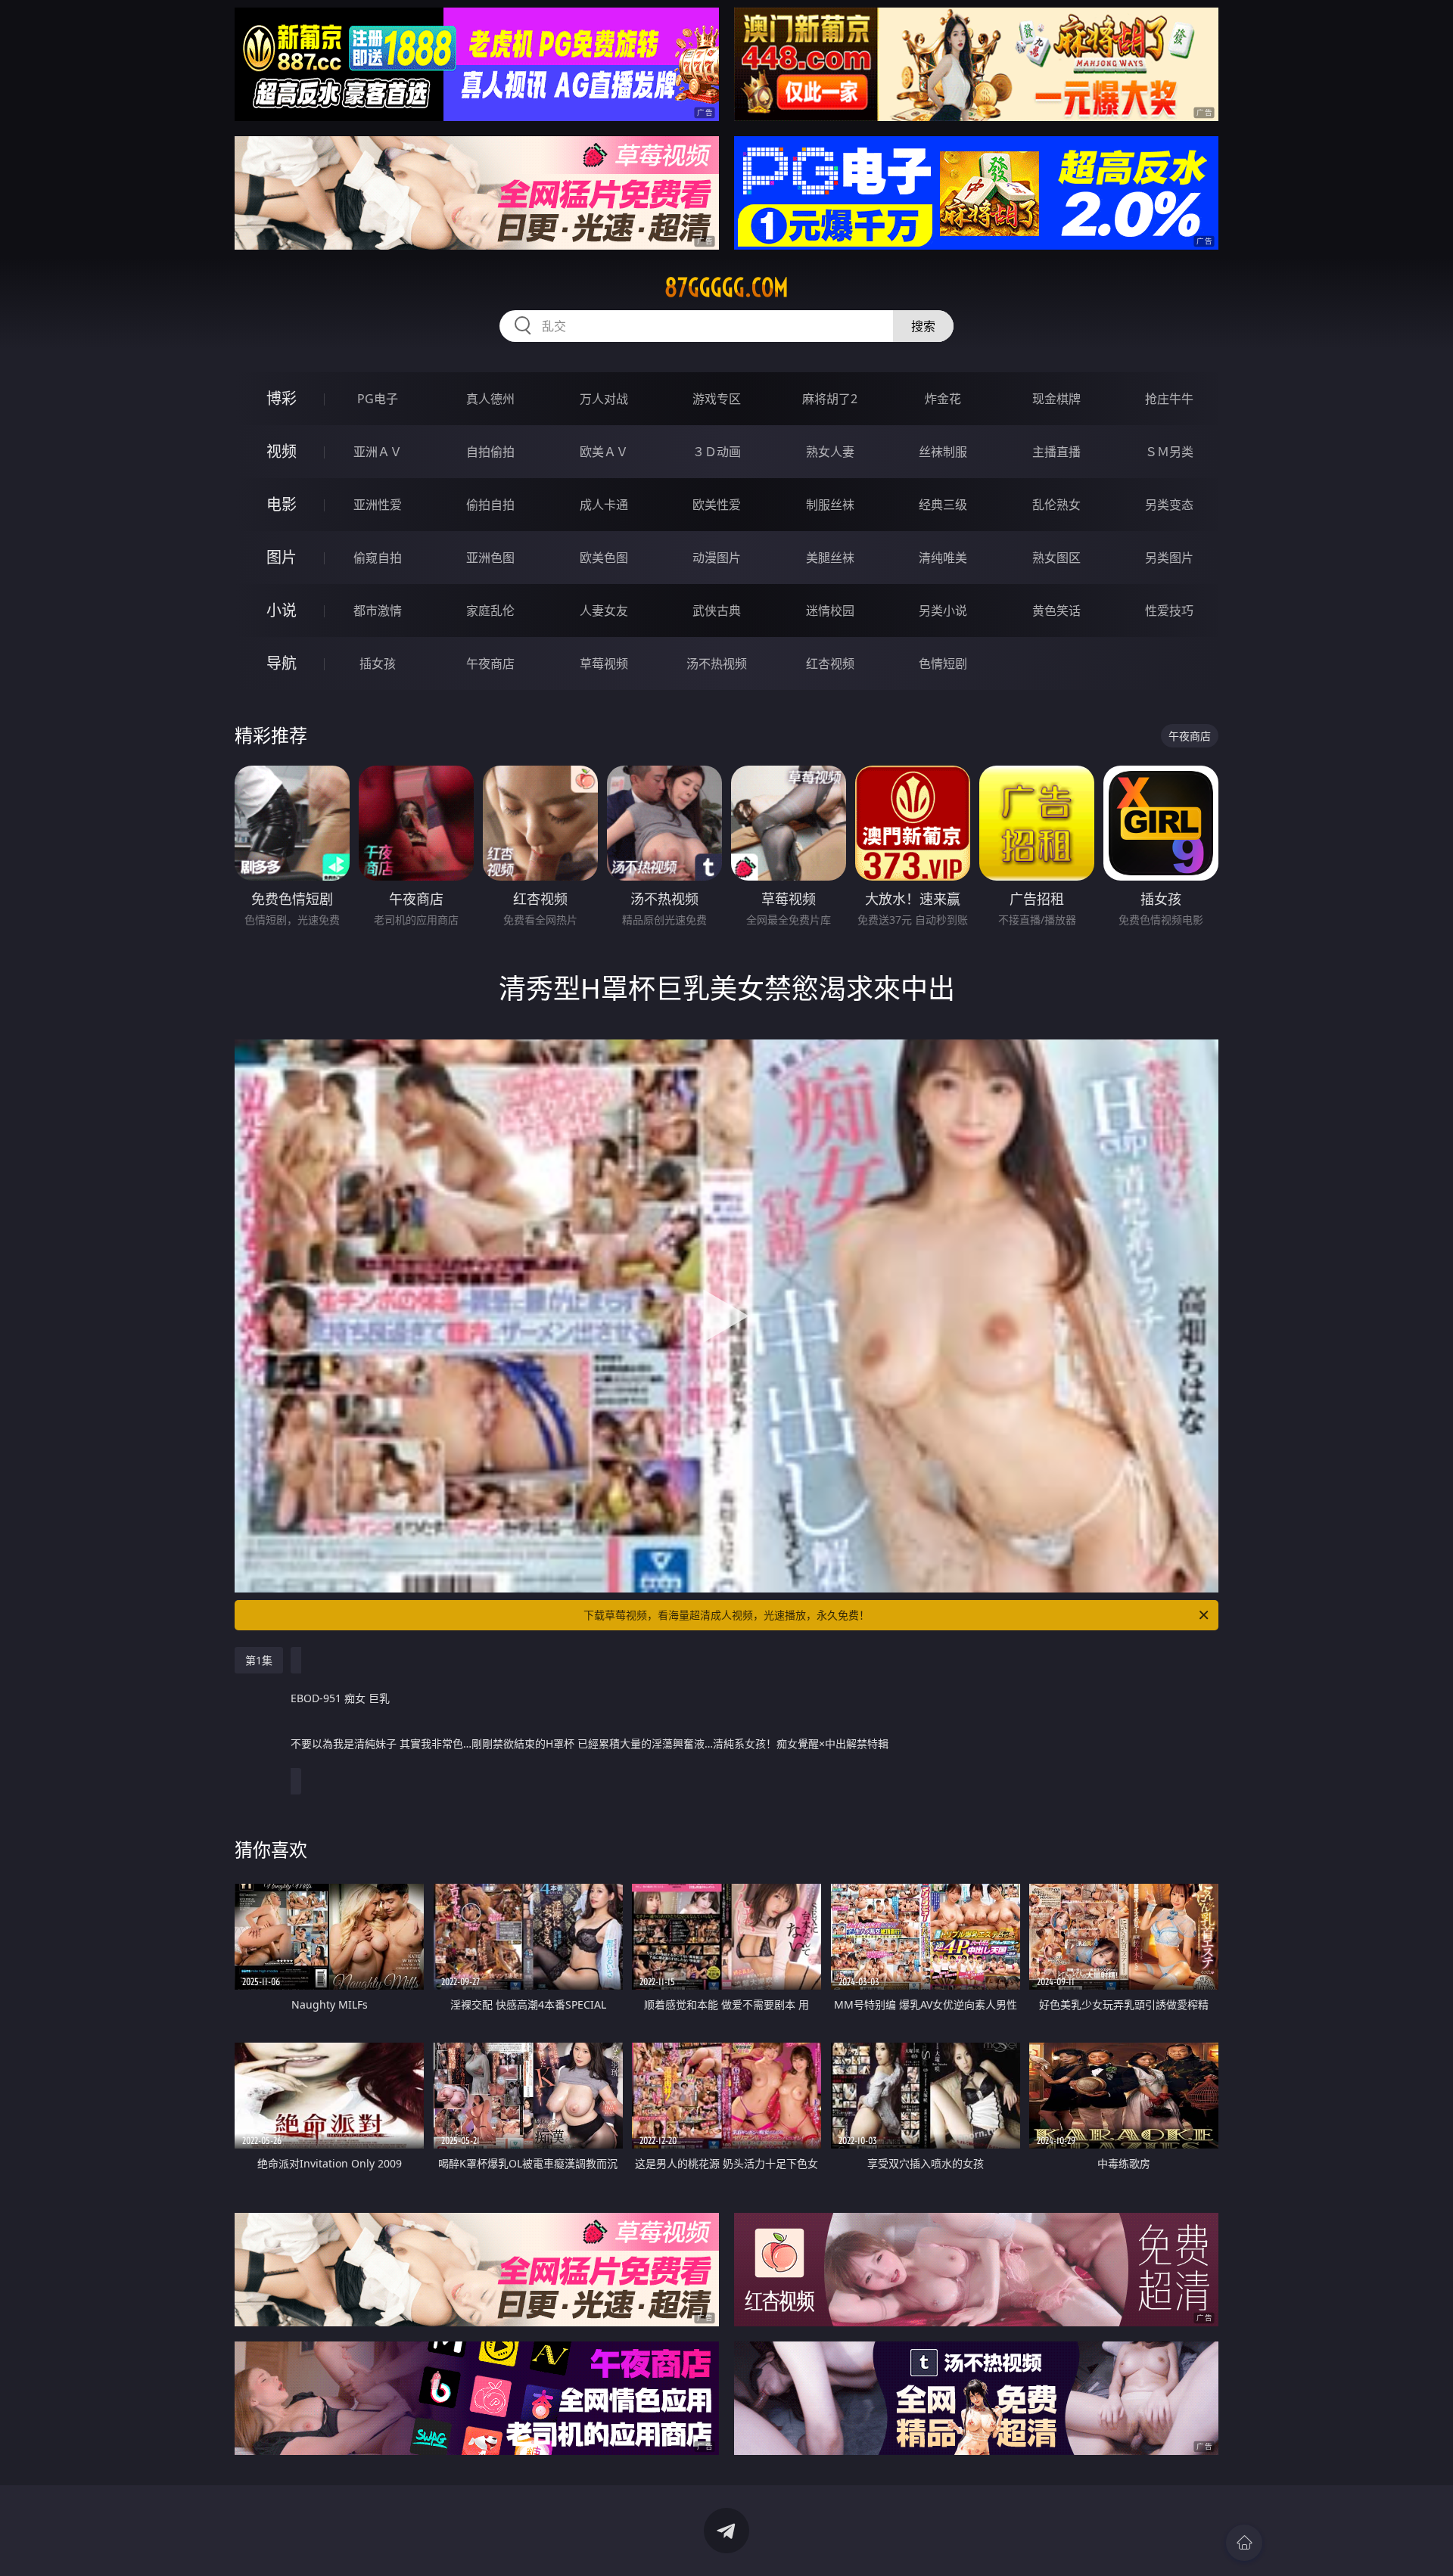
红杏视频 (830, 663)
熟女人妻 (830, 452)
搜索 (923, 326)
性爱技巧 (1169, 611)
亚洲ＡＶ (378, 452)
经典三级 (943, 505)
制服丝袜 (830, 505)
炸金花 (943, 399)
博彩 (282, 398)
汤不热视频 (717, 663)
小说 (282, 610)
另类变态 (1169, 505)
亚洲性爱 (378, 505)
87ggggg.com (726, 287)
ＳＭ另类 (1169, 452)
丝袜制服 (943, 452)
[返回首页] (1244, 2543)
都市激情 (378, 611)
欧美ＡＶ (604, 452)
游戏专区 (717, 399)
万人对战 (604, 399)
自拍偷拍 (490, 452)
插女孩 (378, 663)
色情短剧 (943, 663)
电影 (282, 504)
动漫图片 (717, 558)
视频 (282, 451)
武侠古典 (717, 611)
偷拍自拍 (490, 505)
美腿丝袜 (830, 558)
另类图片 (1169, 558)
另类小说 (943, 611)
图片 (282, 557)
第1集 (259, 1660)
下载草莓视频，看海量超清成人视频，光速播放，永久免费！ (726, 1615)
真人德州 (490, 399)
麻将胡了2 (830, 399)
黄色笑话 (1056, 611)
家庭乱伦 (490, 611)
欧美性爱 (717, 505)
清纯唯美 (943, 558)
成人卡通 (604, 505)
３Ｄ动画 (717, 452)
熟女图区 (1056, 558)
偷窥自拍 (378, 558)
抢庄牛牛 (1169, 399)
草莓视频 (604, 663)
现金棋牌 (1056, 399)
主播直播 (1056, 452)
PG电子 (378, 399)
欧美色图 (604, 558)
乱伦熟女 (1056, 505)
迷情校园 (830, 611)
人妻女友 (604, 611)
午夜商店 (490, 663)
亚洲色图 (490, 558)
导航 (282, 663)
